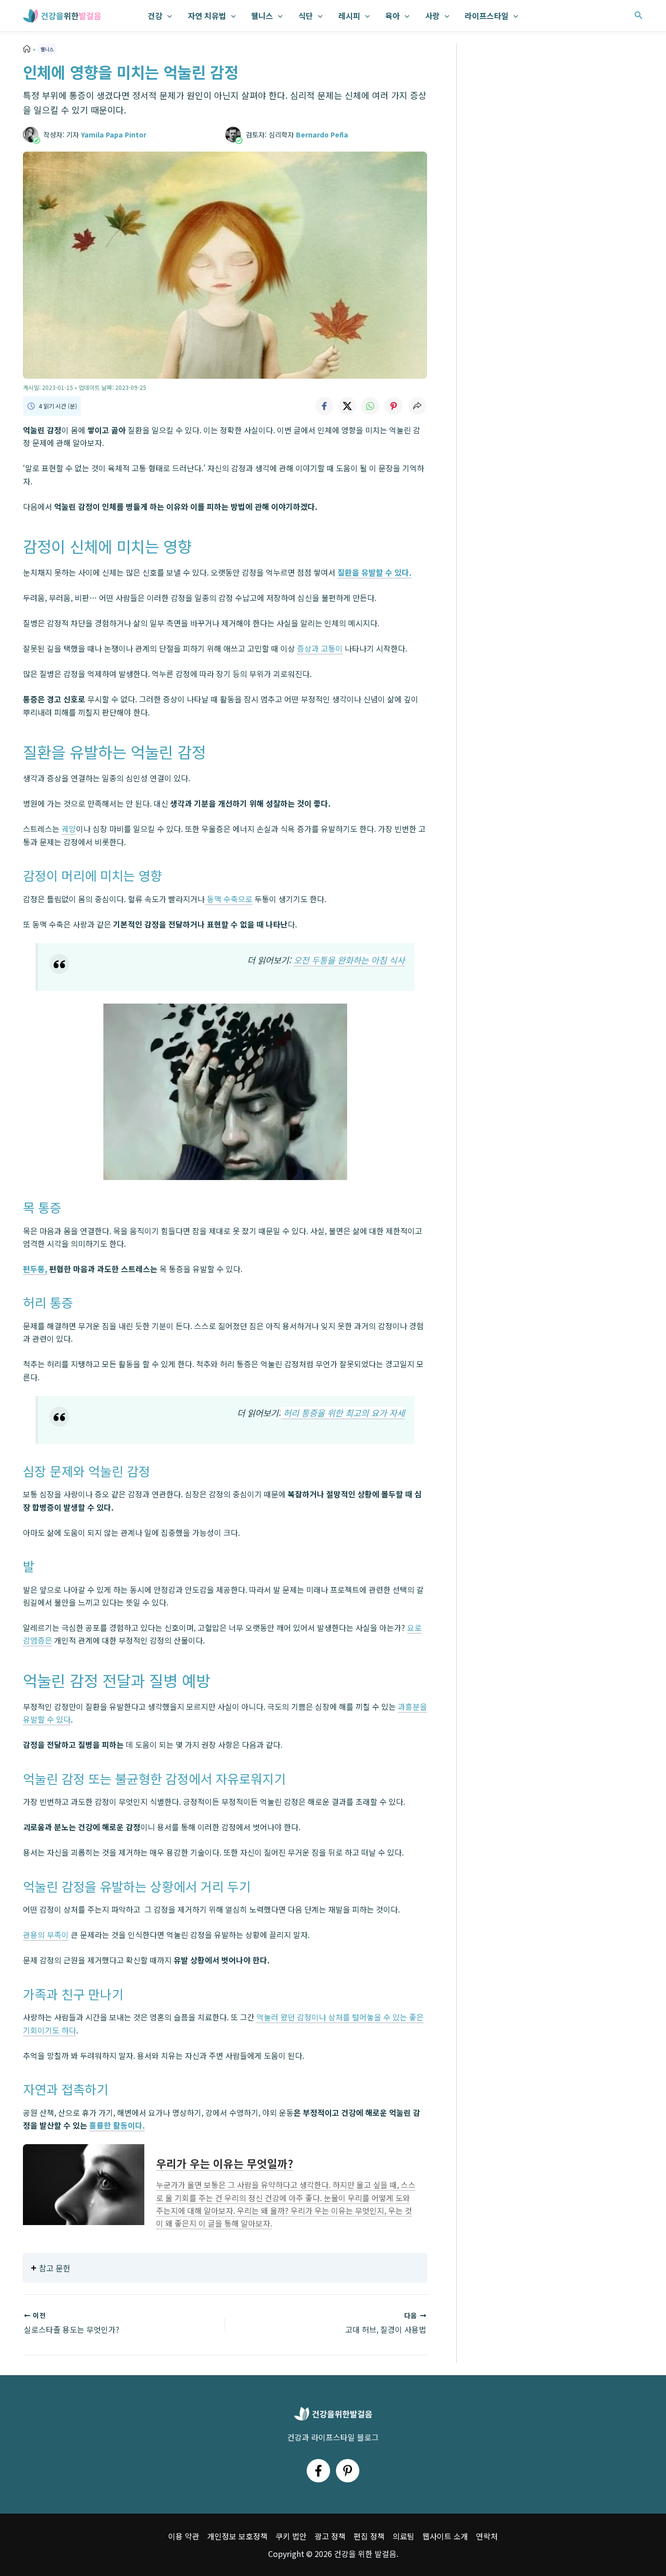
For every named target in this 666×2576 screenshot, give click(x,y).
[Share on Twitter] (347, 406)
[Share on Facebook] (324, 406)
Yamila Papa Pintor (114, 135)
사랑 (432, 16)
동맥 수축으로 (229, 899)
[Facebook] (318, 2471)
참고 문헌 (55, 2268)
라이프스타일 (487, 16)
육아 (392, 16)
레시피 (349, 16)
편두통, (35, 1269)
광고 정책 (330, 2536)
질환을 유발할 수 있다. (374, 572)
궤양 (69, 829)
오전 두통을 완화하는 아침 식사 (349, 960)
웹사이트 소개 (445, 2536)
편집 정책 (369, 2536)
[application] (167, 16)
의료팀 (403, 2536)
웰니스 (262, 16)
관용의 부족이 (46, 1935)
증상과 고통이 (320, 648)
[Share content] (417, 406)
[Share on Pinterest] (394, 406)
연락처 (487, 2536)
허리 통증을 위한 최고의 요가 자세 (343, 1413)
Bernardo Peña (322, 135)
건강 (155, 16)
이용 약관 (184, 2536)
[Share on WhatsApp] (371, 406)
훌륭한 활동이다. (117, 2125)
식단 (306, 16)
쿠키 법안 (291, 2536)
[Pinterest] (348, 2471)
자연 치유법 (207, 16)
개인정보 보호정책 (237, 2536)
